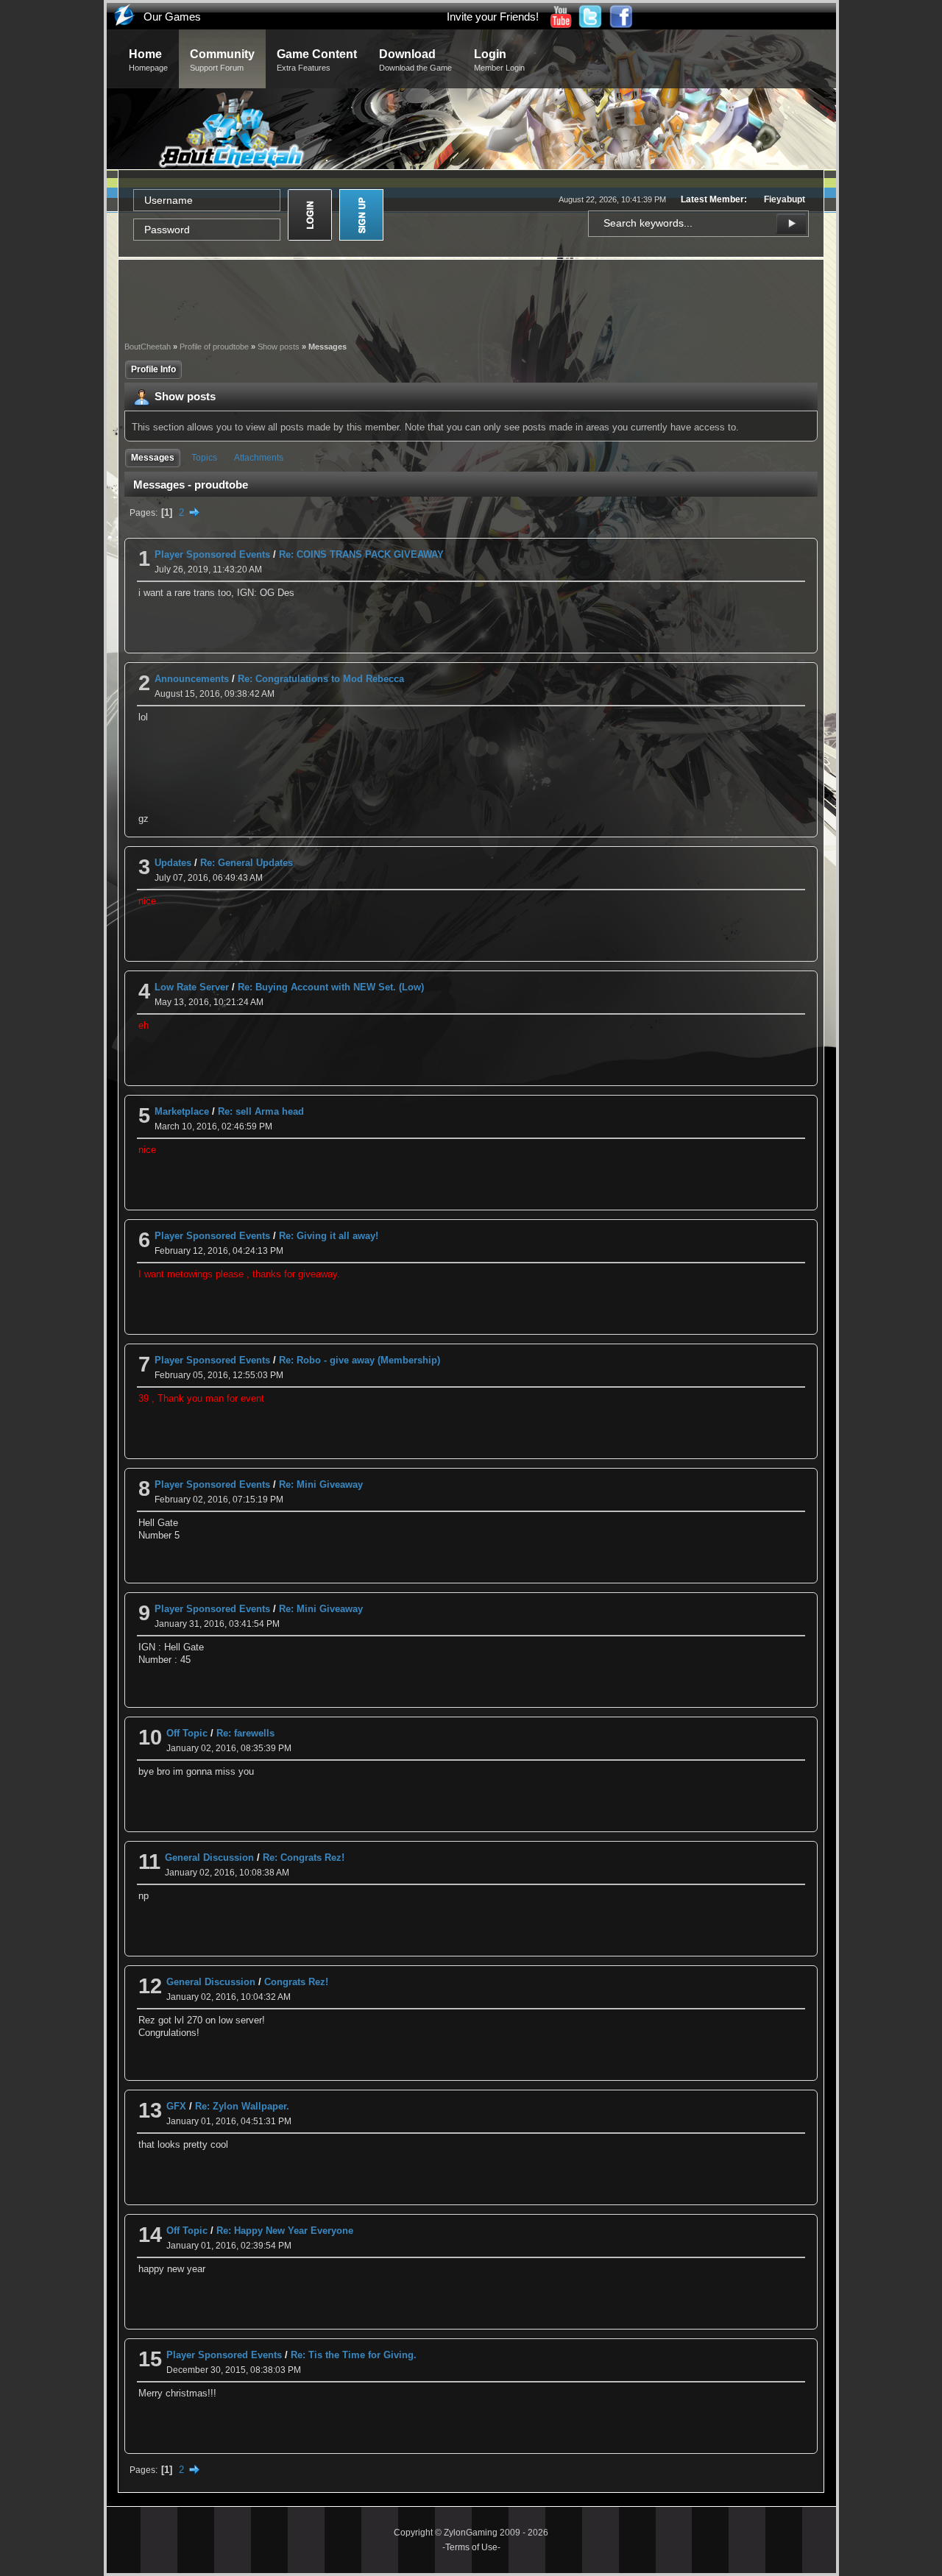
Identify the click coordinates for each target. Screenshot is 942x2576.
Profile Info (153, 369)
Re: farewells (245, 1733)
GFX (176, 2106)
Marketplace (182, 1111)
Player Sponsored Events (212, 554)
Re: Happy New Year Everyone (285, 2231)
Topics (204, 458)
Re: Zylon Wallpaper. (242, 2106)
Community (222, 60)
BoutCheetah (148, 347)
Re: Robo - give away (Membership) (360, 1360)
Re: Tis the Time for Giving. (354, 2355)
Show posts (279, 347)
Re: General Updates (247, 863)
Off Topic (187, 1733)
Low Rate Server (192, 987)
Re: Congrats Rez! (304, 1858)
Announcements (192, 679)
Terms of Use (471, 2547)
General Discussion (209, 1858)
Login (499, 60)
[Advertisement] (471, 299)
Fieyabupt (785, 199)
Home (148, 60)
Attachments (259, 458)
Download (415, 60)
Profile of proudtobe (214, 347)
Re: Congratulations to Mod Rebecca (321, 679)
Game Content (317, 60)
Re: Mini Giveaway (321, 1484)
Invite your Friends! (493, 17)
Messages (153, 458)
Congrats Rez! (296, 1982)
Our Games (172, 17)
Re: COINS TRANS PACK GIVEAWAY (361, 554)
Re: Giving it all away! (329, 1236)
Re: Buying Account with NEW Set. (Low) (331, 987)
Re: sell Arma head (261, 1111)
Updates (173, 863)
